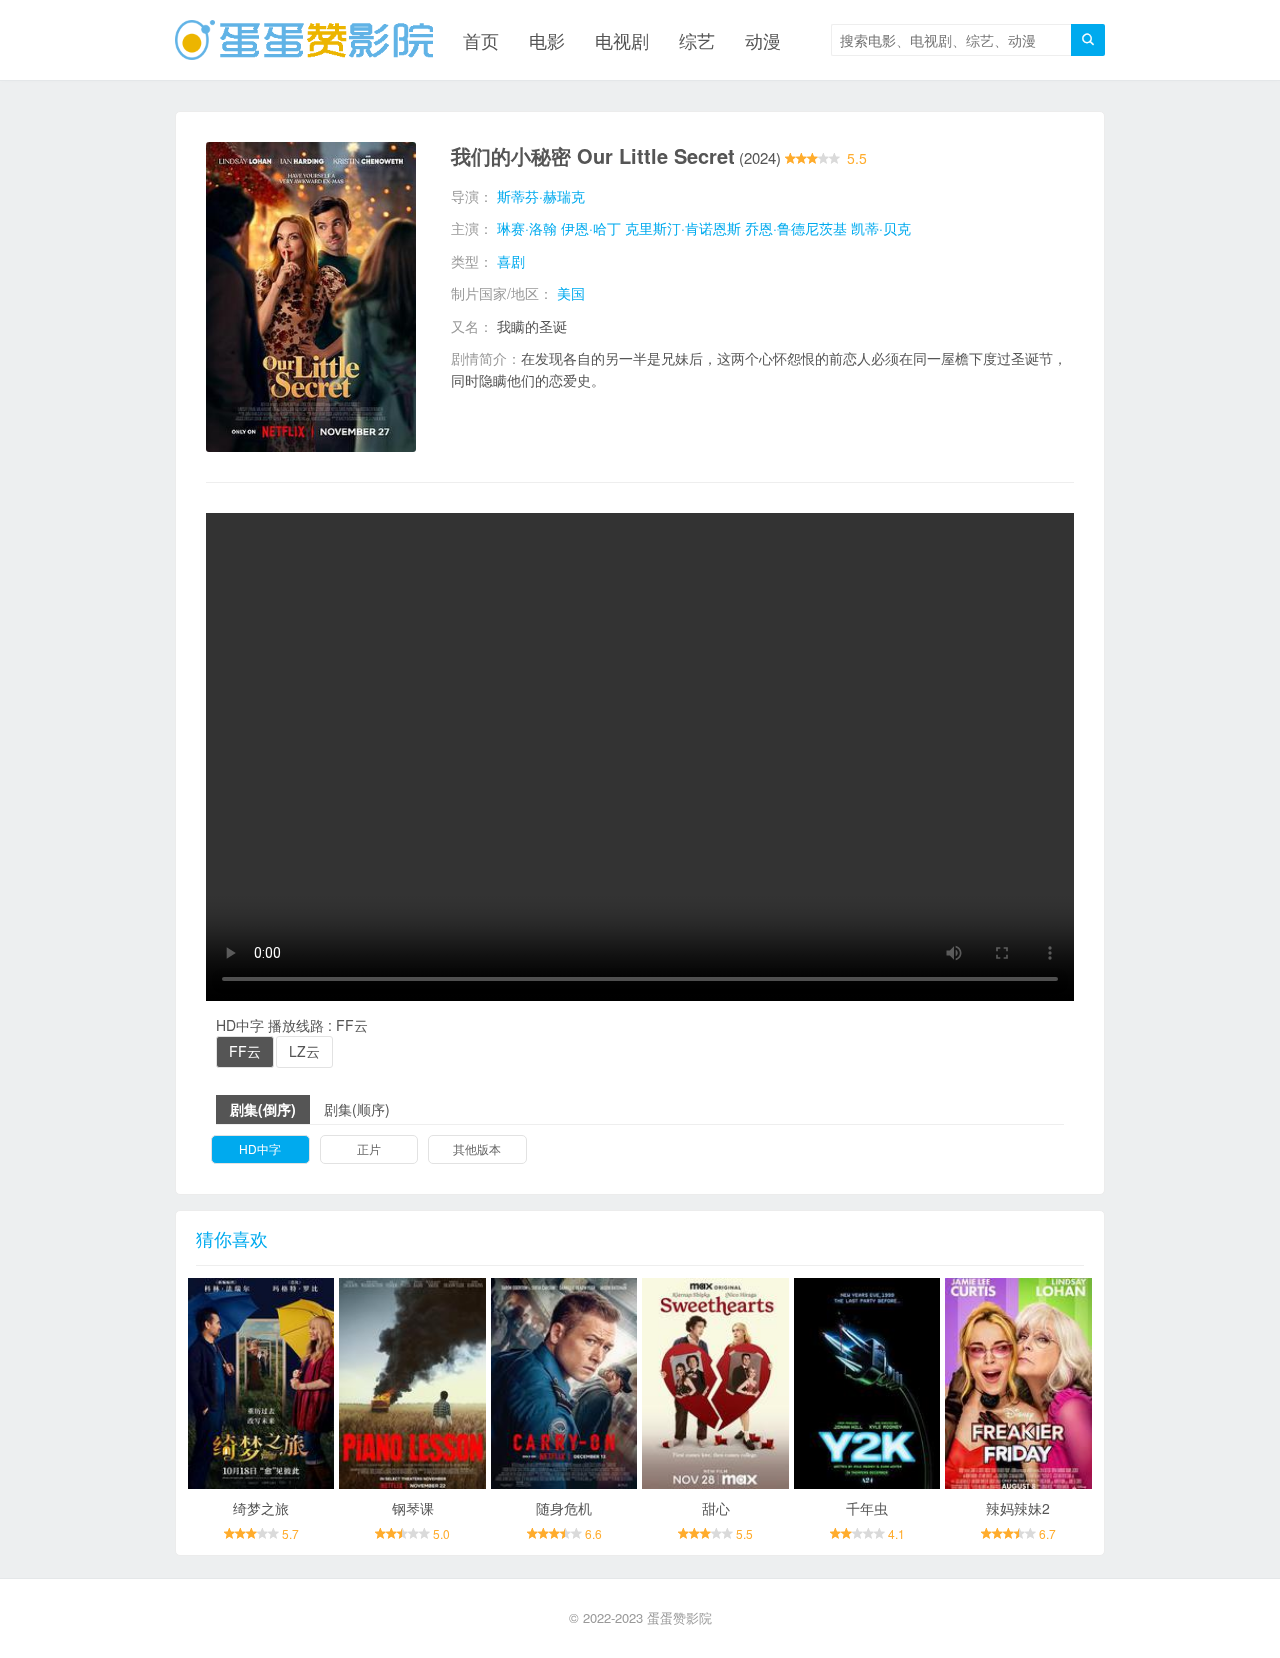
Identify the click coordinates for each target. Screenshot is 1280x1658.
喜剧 (511, 261)
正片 (369, 1148)
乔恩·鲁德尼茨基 (796, 228)
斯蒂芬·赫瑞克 (541, 196)
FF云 (245, 1051)
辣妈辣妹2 (1018, 1508)
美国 (571, 293)
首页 (481, 40)
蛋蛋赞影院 (679, 1617)
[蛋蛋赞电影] (304, 40)
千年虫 (867, 1508)
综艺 (697, 40)
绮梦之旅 (261, 1508)
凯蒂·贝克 (881, 228)
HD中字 (260, 1148)
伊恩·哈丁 (591, 228)
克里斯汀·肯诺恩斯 (683, 228)
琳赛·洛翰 (527, 228)
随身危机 (564, 1508)
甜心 (716, 1508)
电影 (547, 40)
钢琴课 (413, 1508)
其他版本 (477, 1148)
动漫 (763, 40)
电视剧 (622, 40)
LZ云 (304, 1051)
